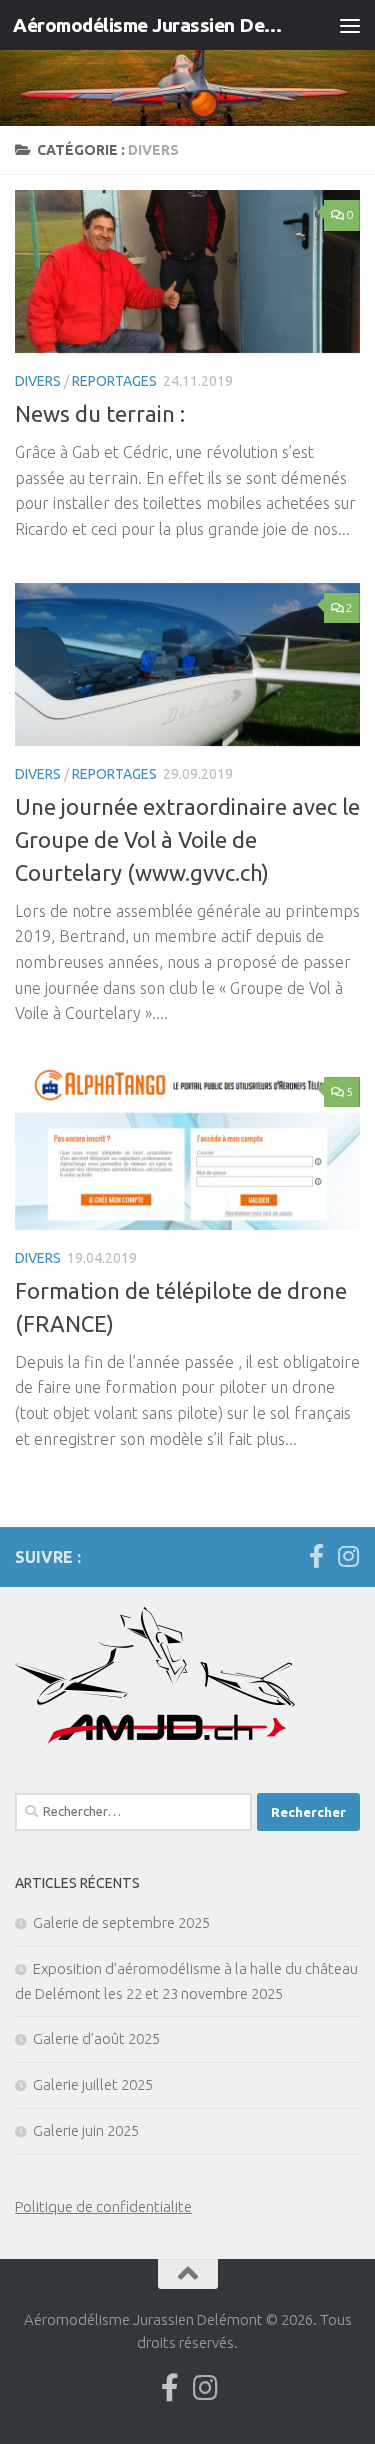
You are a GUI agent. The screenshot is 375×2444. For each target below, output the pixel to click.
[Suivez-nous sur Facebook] (316, 1556)
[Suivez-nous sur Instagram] (348, 1556)
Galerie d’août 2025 (96, 2038)
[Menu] (350, 25)
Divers (38, 381)
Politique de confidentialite (103, 2206)
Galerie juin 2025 (86, 2130)
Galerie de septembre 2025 (121, 1922)
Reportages (114, 381)
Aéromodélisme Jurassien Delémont (148, 25)
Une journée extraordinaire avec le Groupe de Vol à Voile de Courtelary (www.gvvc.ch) (187, 839)
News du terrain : (100, 413)
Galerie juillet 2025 (93, 2084)
